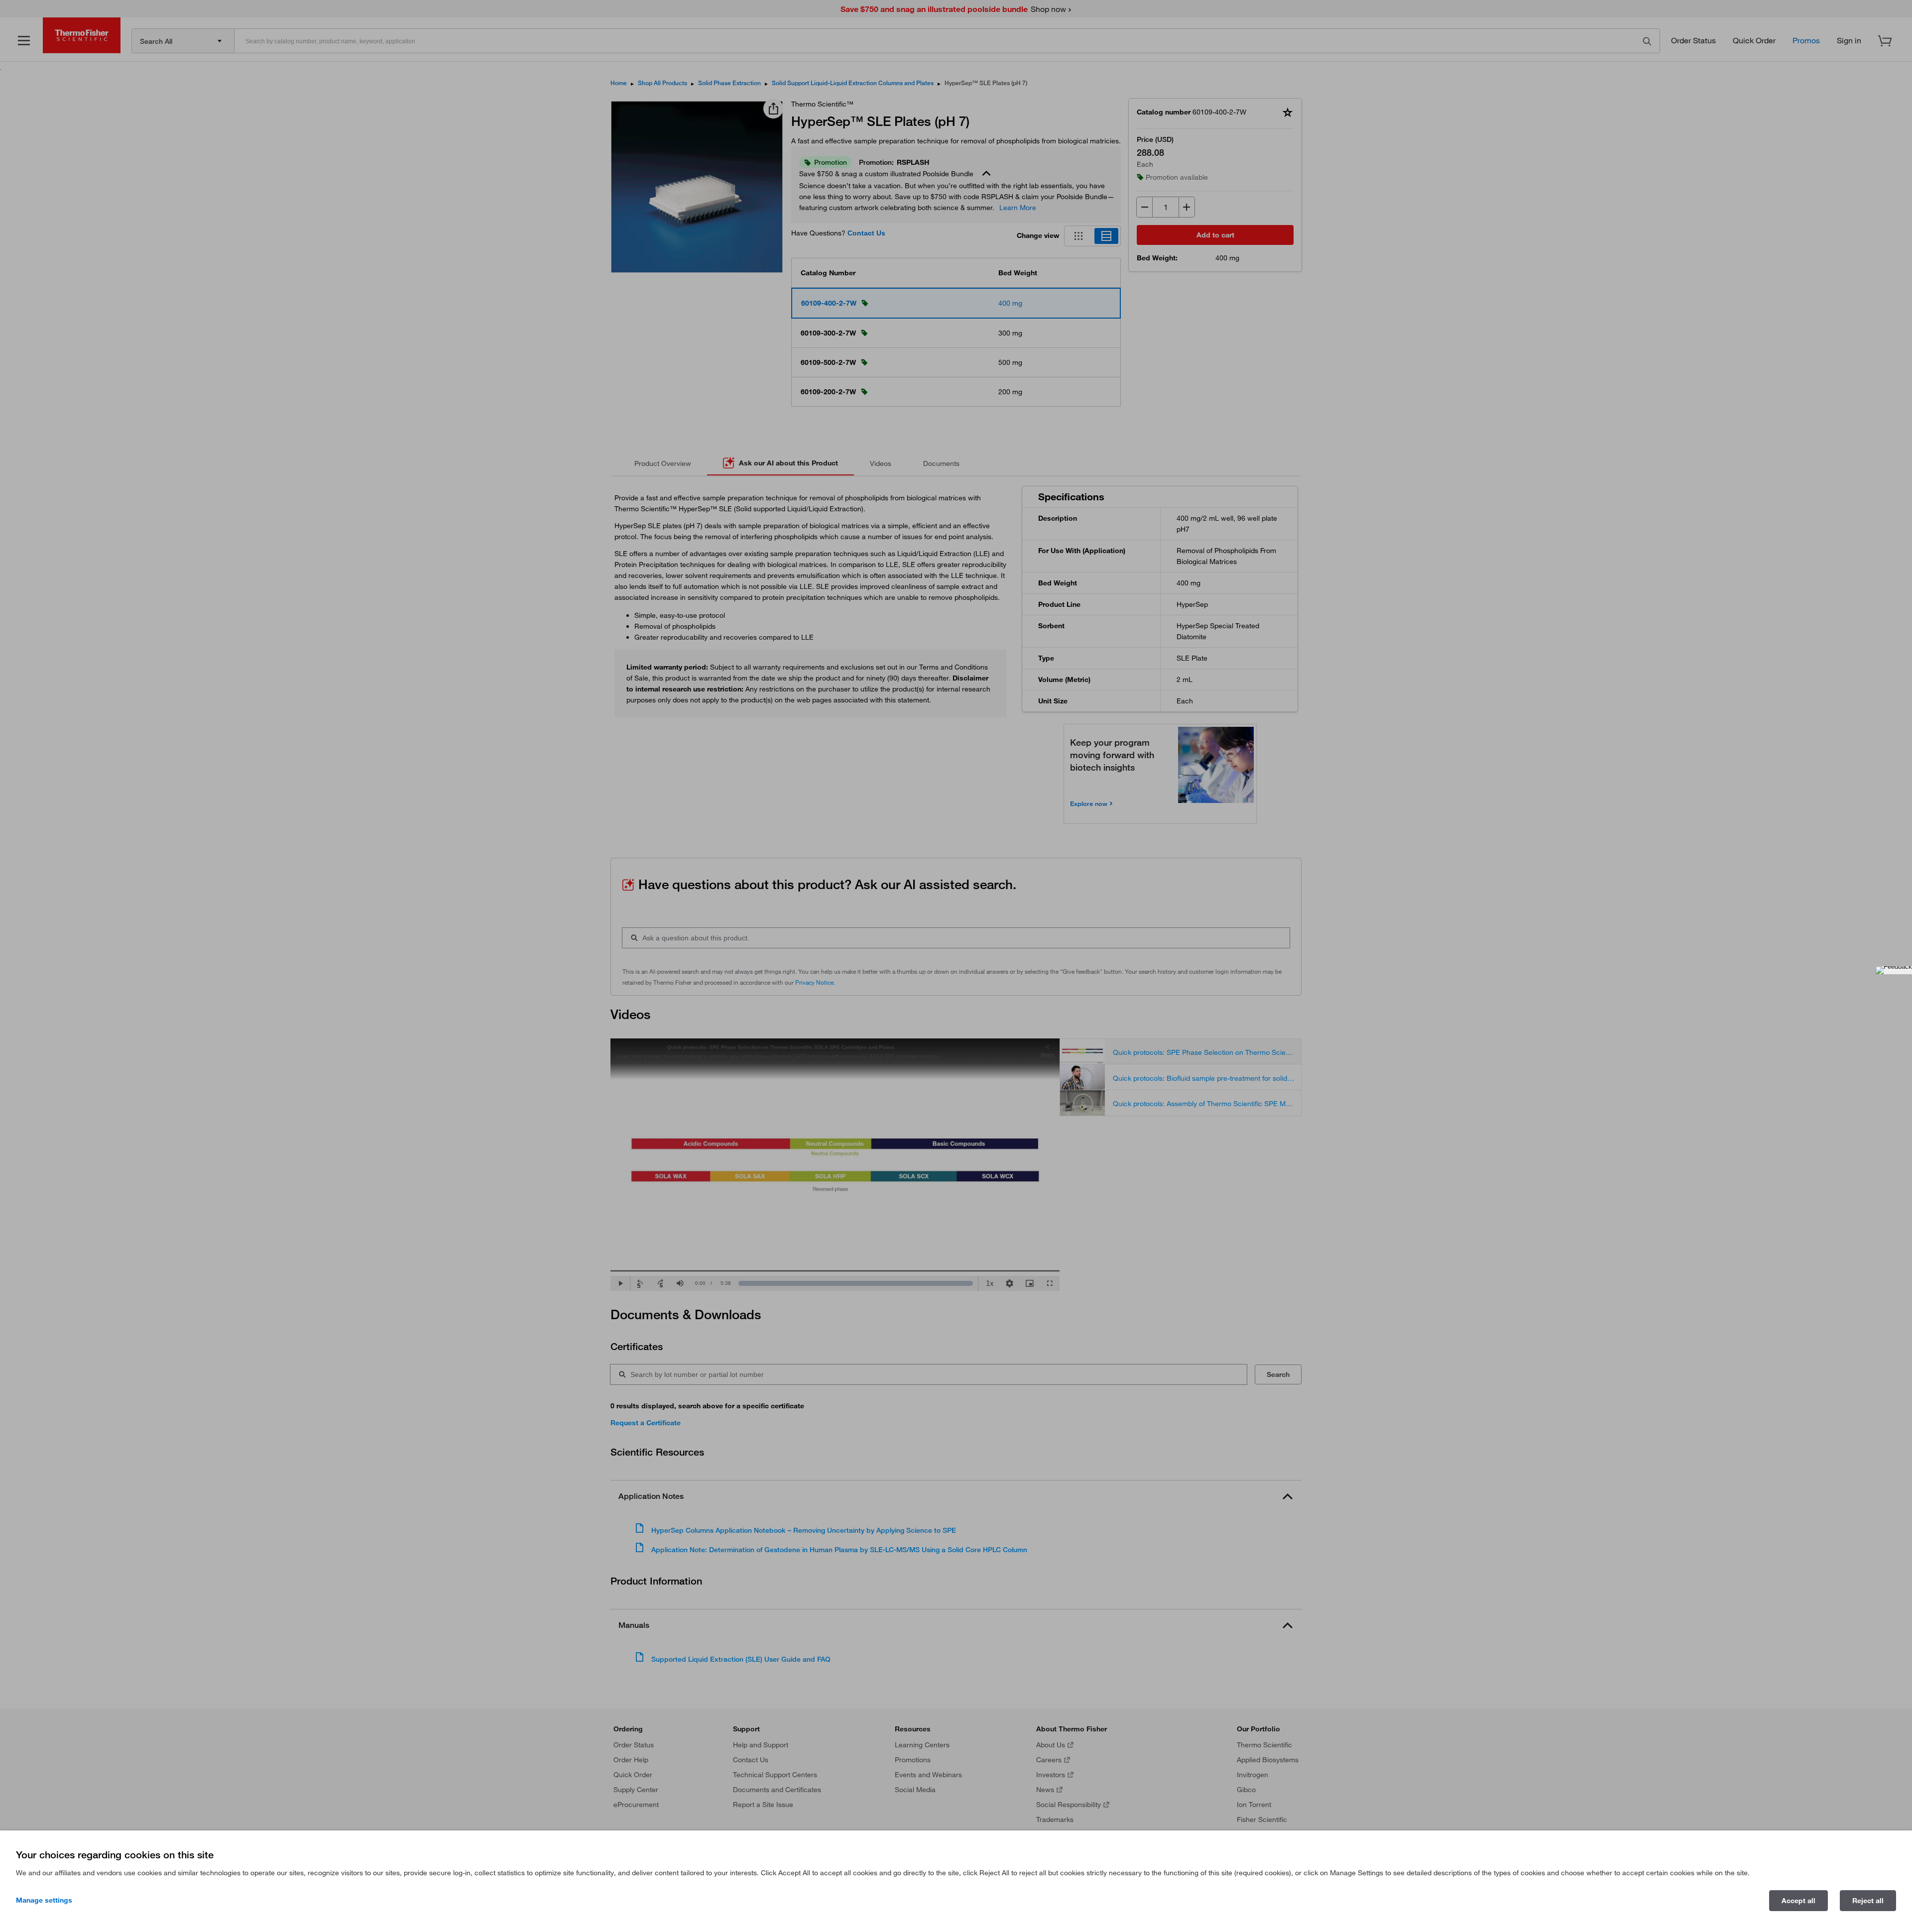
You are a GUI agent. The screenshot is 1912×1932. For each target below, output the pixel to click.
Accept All (1798, 1901)
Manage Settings (44, 1900)
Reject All (1868, 1901)
